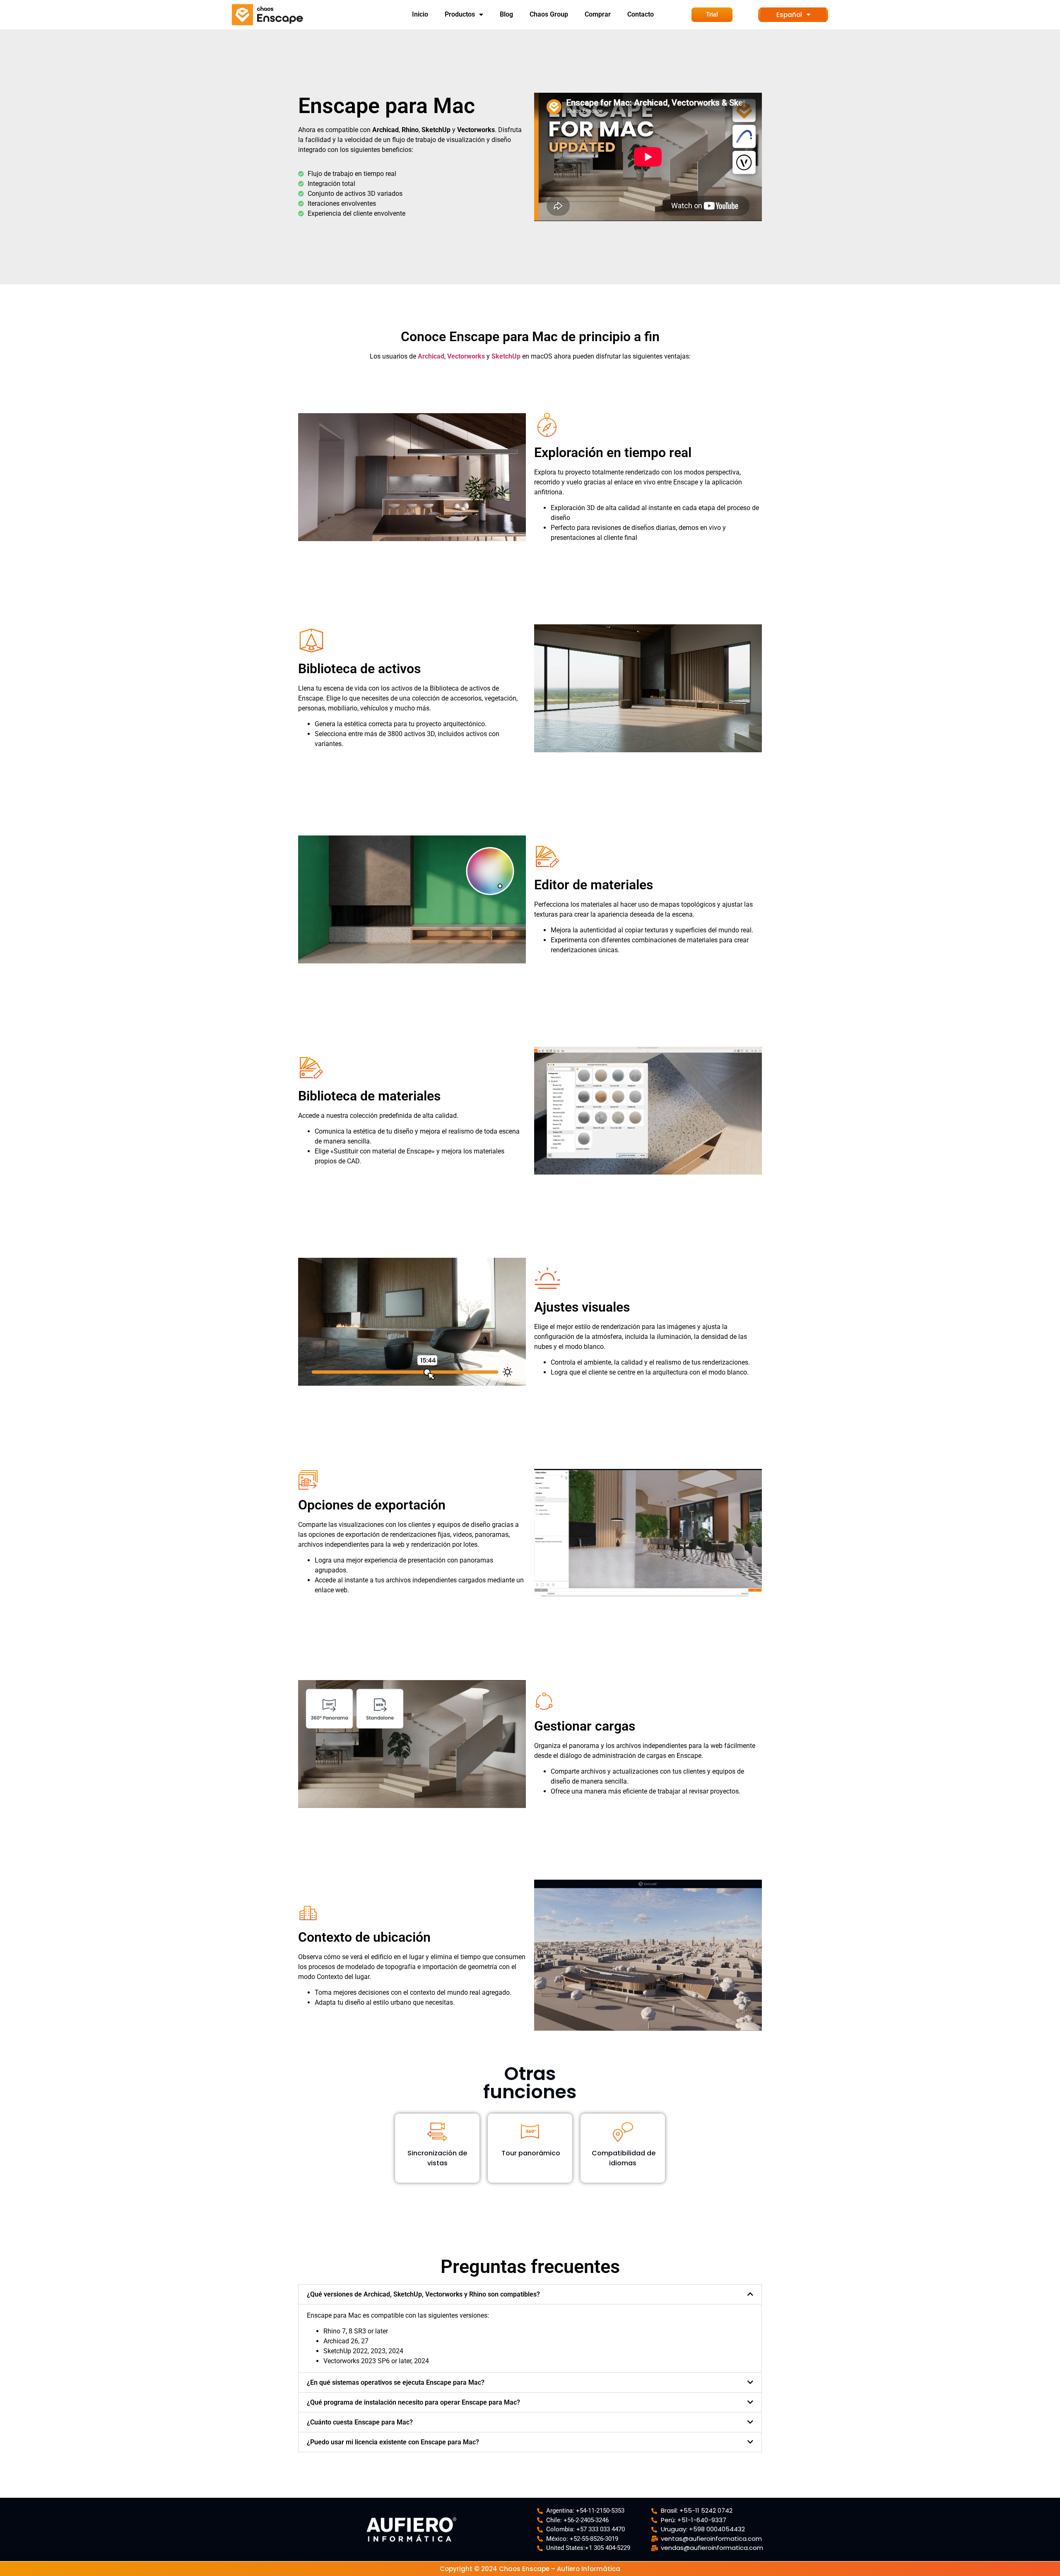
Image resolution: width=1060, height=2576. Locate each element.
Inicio (420, 14)
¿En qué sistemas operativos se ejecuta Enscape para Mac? (396, 2382)
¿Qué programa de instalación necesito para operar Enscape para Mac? (413, 2402)
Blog (506, 14)
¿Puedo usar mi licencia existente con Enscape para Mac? (393, 2442)
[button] (530, 2294)
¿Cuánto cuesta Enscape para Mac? (360, 2422)
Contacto (641, 14)
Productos (460, 14)
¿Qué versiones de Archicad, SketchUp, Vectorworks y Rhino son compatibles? (423, 2294)
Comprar (598, 14)
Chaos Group (549, 14)
